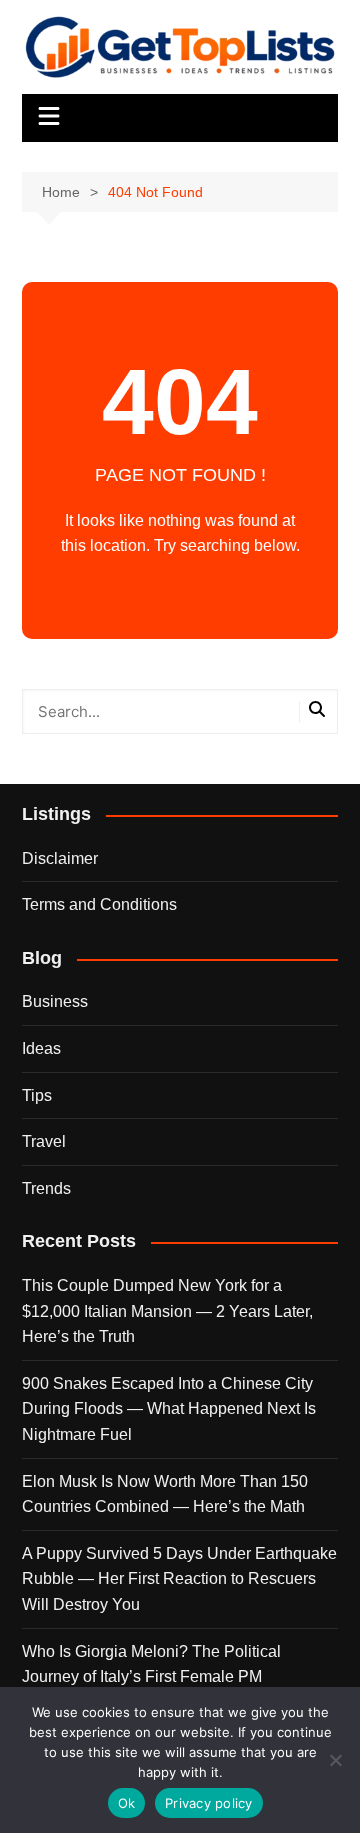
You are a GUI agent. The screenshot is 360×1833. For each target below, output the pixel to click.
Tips (37, 1095)
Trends (46, 1188)
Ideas (41, 1048)
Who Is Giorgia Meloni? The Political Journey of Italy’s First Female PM (151, 1664)
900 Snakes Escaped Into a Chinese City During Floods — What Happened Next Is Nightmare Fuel (169, 1409)
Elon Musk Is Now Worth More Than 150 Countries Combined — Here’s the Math (165, 1494)
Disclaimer (60, 858)
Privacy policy (209, 1803)
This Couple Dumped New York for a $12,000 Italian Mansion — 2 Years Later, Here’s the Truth (167, 1311)
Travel (44, 1141)
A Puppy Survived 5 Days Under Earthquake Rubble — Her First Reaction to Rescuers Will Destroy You (179, 1579)
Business (55, 1001)
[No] (335, 1760)
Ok (127, 1803)
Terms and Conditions (99, 904)
